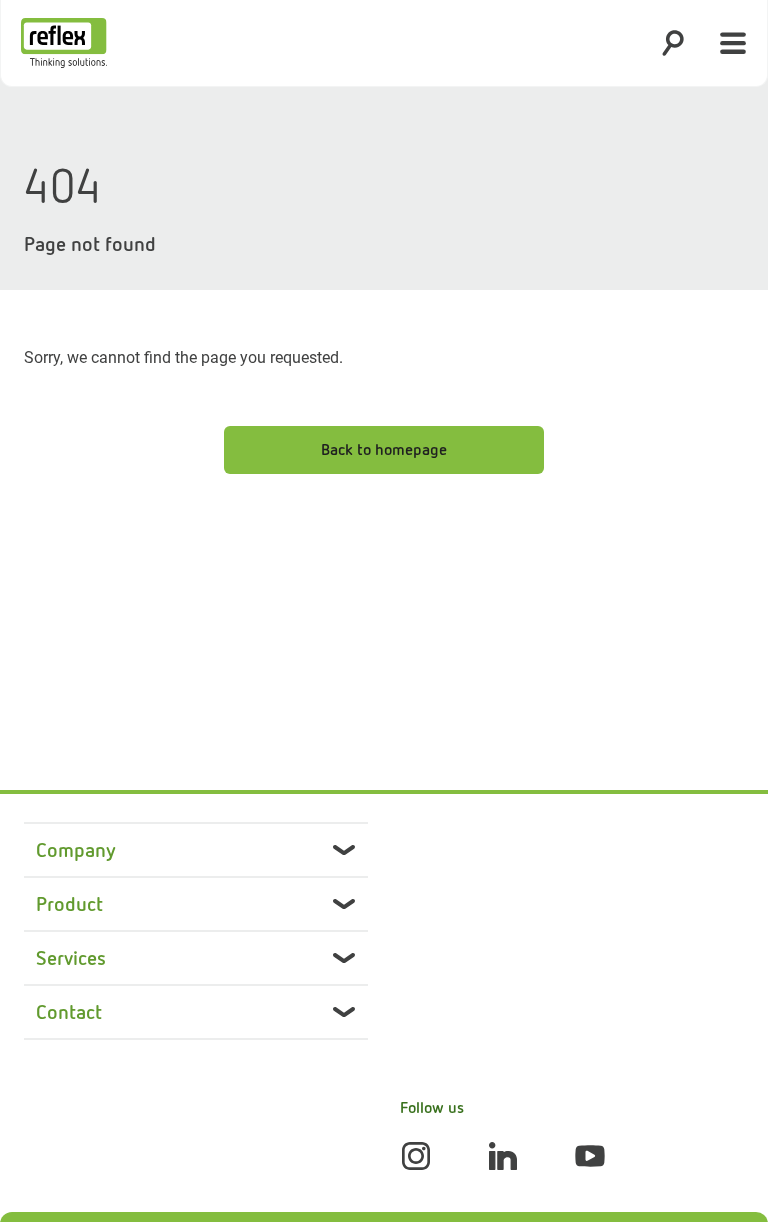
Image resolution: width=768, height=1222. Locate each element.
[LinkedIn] (503, 1156)
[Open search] (673, 43)
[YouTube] (590, 1156)
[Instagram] (416, 1156)
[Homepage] (64, 43)
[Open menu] (733, 43)
